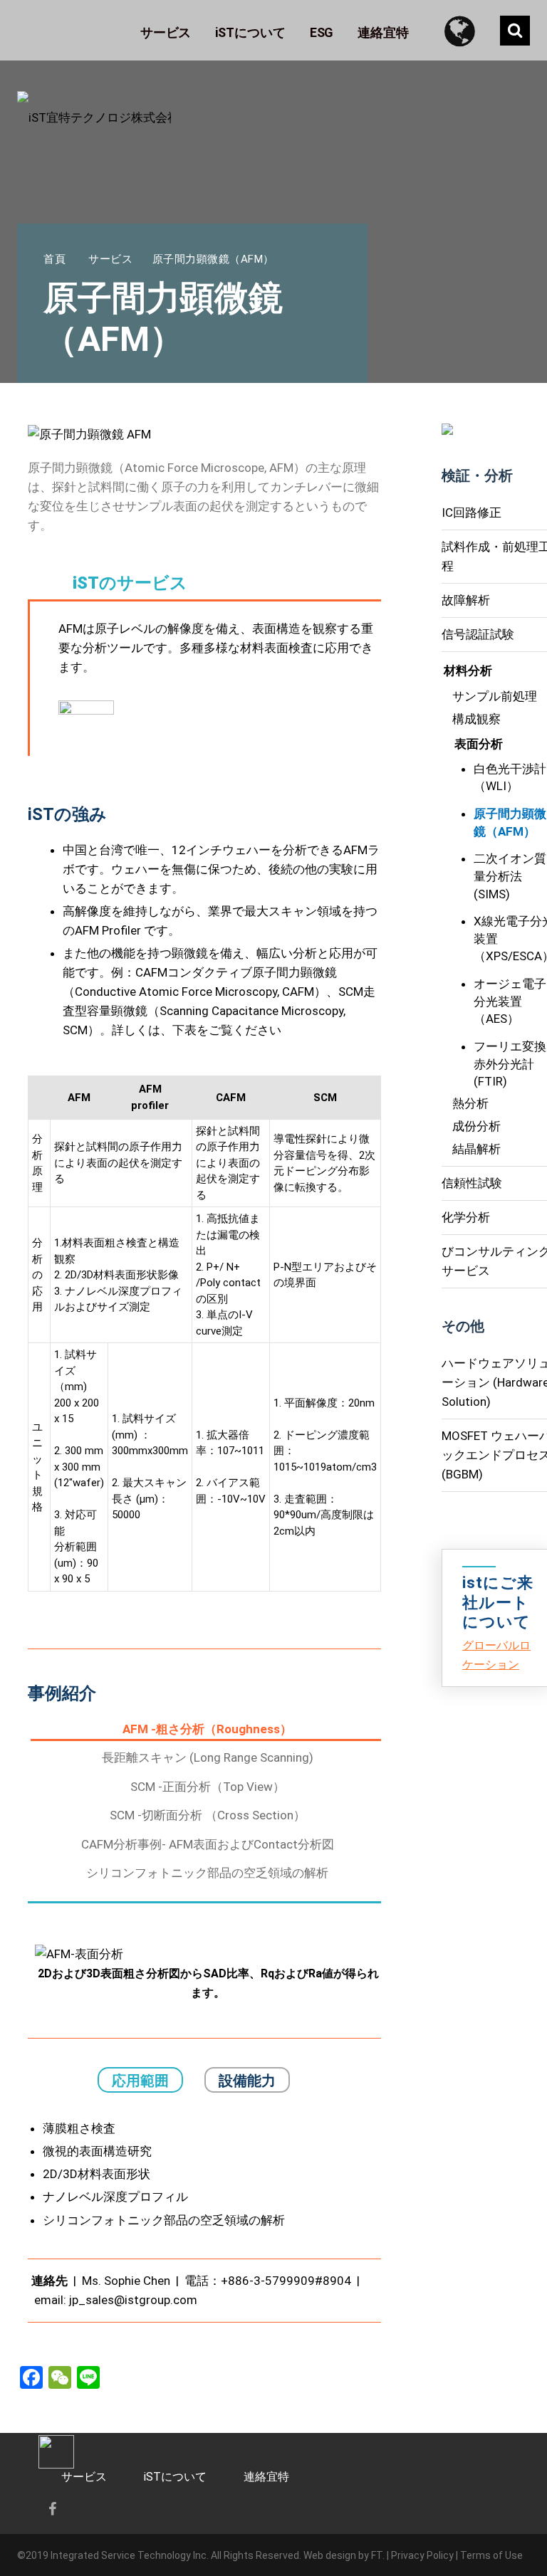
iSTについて (175, 2477)
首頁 (54, 259)
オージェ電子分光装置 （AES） (510, 1001)
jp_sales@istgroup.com (133, 2300)
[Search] (515, 31)
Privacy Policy (422, 2555)
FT (377, 2555)
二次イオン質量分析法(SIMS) (510, 876)
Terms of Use (491, 2555)
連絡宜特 (266, 2477)
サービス (110, 259)
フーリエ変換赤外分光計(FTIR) (510, 1064)
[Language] (466, 30)
